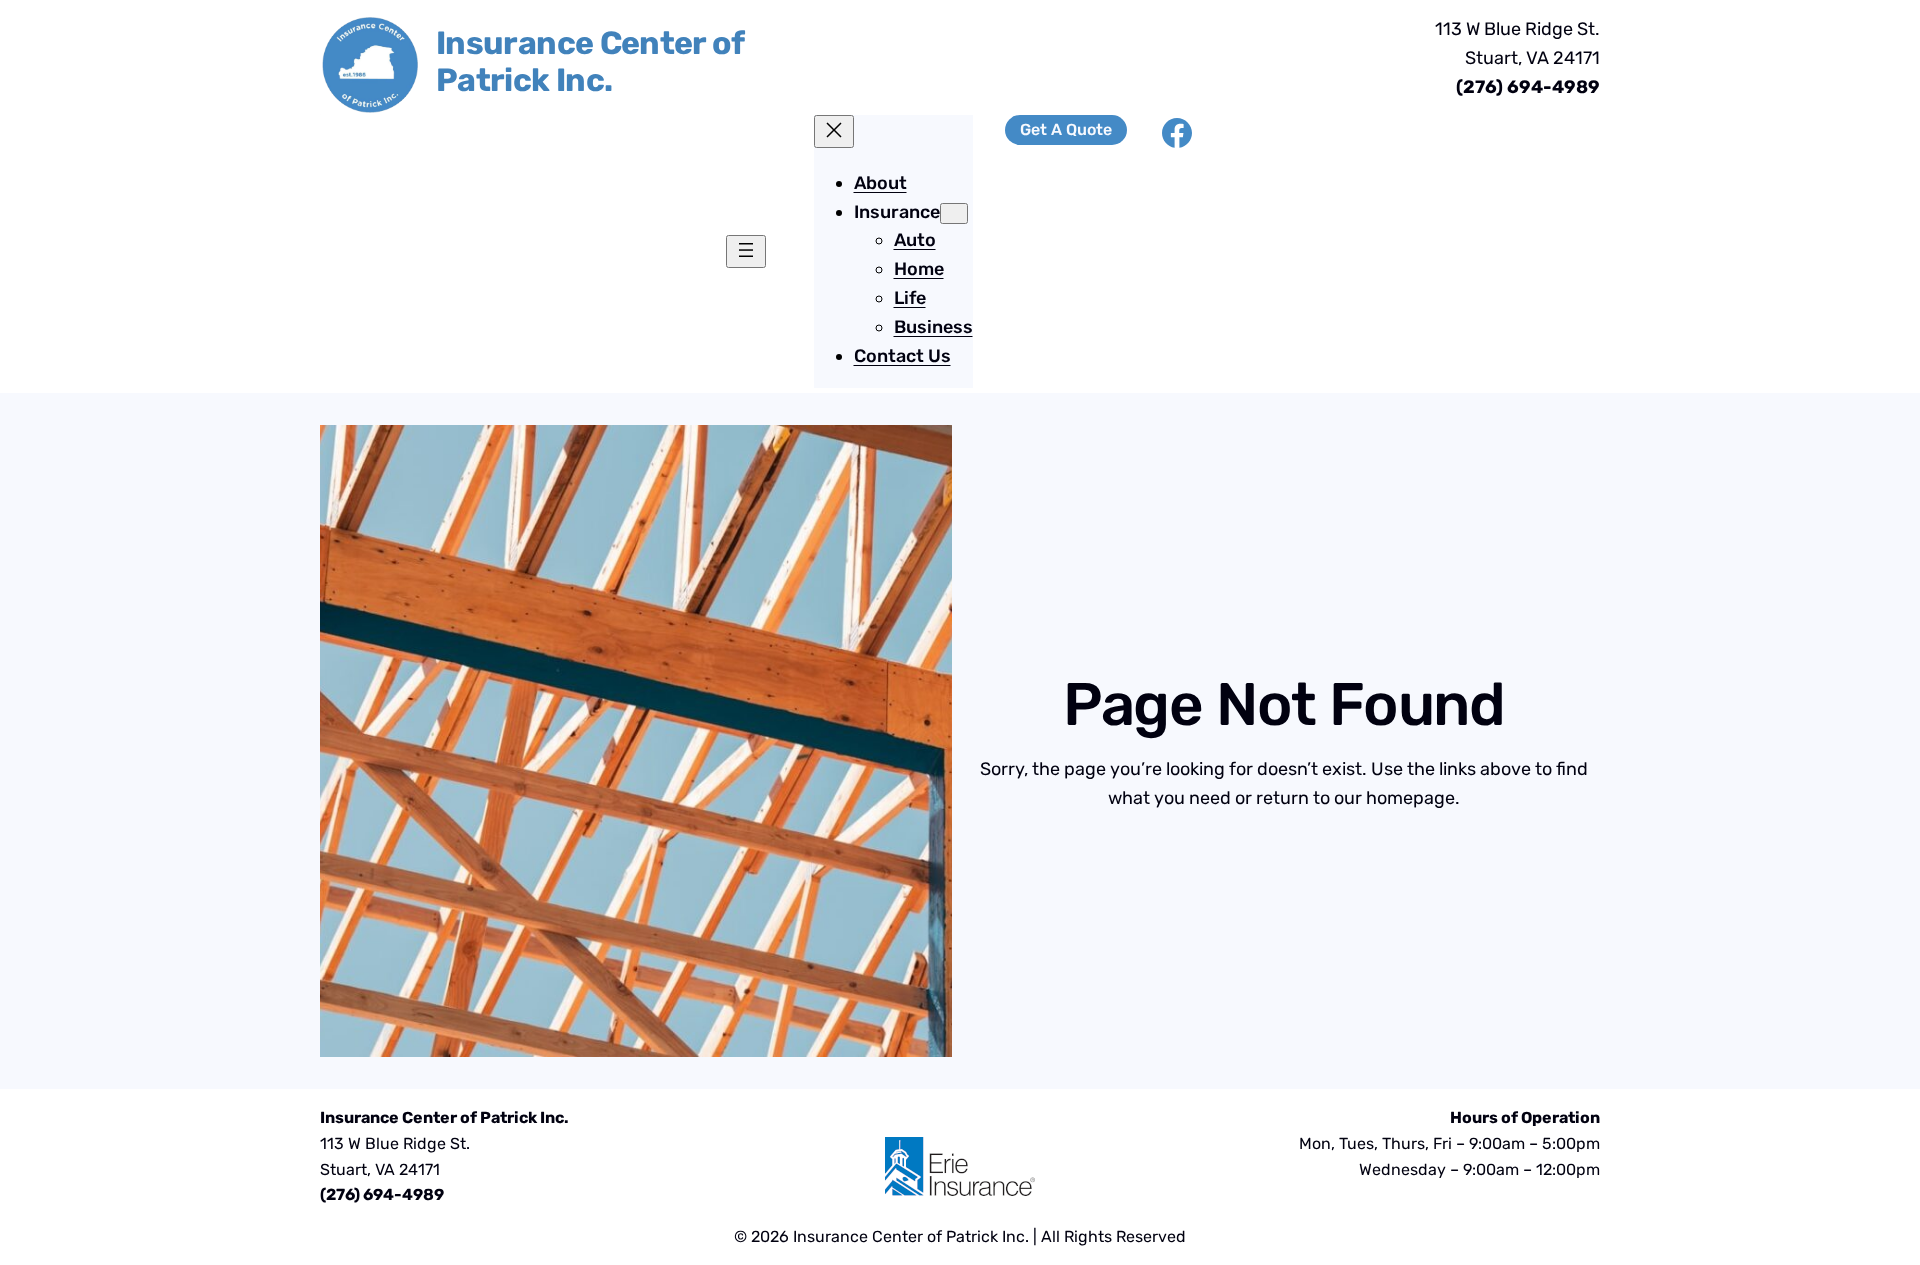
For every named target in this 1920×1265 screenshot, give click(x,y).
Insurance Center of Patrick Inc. (590, 61)
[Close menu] (834, 131)
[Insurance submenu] (954, 213)
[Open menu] (746, 251)
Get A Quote (1066, 129)
